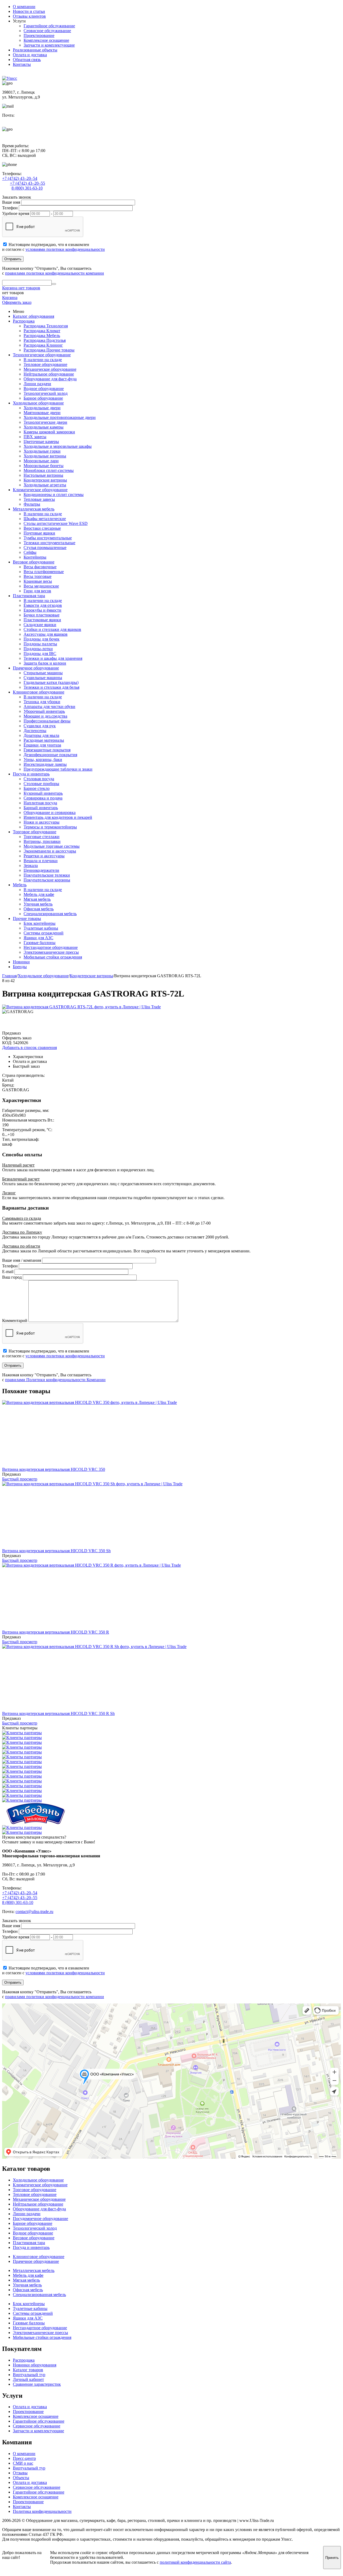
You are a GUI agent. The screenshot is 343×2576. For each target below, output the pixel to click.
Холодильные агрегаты (45, 485)
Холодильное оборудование (38, 403)
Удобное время (16, 213)
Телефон (10, 208)
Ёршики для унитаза (42, 745)
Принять (332, 2558)
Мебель (20, 885)
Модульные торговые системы (52, 846)
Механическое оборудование (50, 369)
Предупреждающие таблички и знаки (58, 769)
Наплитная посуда (40, 803)
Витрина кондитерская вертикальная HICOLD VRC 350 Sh (56, 1551)
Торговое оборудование (35, 832)
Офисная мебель (39, 909)
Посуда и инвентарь (31, 774)
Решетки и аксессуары (44, 856)
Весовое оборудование (34, 562)
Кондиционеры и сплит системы (54, 495)
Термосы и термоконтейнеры (50, 827)
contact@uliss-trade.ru (21, 120)
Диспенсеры (35, 731)
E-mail (8, 1272)
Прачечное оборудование (36, 668)
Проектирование (39, 35)
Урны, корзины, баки (43, 759)
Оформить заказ (17, 302)
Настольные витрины (43, 475)
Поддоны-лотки (38, 649)
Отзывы (20, 2473)
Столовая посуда (39, 779)
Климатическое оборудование (40, 490)
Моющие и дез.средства (45, 716)
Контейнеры (35, 557)
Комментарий (15, 1321)
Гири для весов (37, 591)
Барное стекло (37, 788)
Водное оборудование (44, 389)
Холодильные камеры (44, 427)
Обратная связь (27, 60)
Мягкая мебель (37, 899)
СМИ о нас (23, 2463)
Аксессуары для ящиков (46, 634)
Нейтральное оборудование (49, 374)
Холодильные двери (42, 408)
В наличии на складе (43, 360)
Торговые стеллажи (42, 837)
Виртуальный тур (29, 2375)
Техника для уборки (42, 702)
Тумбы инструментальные (48, 538)
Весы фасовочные (40, 567)
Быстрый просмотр (20, 1479)
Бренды (20, 967)
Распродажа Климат (42, 331)
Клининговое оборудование (39, 692)
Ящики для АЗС (38, 938)
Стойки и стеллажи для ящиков (52, 629)
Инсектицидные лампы (45, 764)
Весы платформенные (44, 572)
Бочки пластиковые (42, 615)
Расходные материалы (44, 740)
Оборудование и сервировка (50, 812)
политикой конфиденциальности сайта (195, 2562)
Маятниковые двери (42, 413)
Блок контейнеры (40, 923)
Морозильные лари (41, 461)
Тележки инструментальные (49, 543)
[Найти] (54, 284)
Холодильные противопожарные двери (60, 417)
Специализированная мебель (50, 914)
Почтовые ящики (39, 533)
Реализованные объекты (35, 50)
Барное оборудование (43, 398)
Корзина (10, 298)
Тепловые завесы (39, 499)
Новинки (21, 962)
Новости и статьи (29, 11)
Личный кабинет (28, 2379)
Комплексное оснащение (46, 40)
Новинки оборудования (35, 2365)
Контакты (22, 64)
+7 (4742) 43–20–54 (20, 178)
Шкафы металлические (45, 519)
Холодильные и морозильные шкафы (58, 446)
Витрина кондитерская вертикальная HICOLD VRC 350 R (56, 1632)
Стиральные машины (43, 673)
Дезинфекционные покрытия (50, 755)
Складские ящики (40, 625)
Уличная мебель (38, 904)
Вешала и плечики (41, 861)
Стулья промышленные (45, 548)
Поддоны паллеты (40, 644)
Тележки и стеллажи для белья (51, 687)
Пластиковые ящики (42, 620)
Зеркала (31, 865)
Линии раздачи (37, 384)
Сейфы (30, 552)
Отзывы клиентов (29, 16)
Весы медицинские (41, 586)
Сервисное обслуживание (47, 31)
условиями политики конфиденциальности (65, 249)
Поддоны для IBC (40, 654)
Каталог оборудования (33, 316)
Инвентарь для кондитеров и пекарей (58, 817)
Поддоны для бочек (42, 639)
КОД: (7, 1043)
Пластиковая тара (29, 596)
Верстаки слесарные (42, 528)
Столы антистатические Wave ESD (56, 523)
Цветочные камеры (41, 442)
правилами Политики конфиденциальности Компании (55, 1380)
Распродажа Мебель (42, 336)
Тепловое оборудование (45, 364)
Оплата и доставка (30, 55)
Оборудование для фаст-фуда (50, 379)
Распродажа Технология (46, 326)
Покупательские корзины (47, 880)
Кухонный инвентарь (43, 793)
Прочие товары (27, 918)
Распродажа (24, 321)
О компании (24, 7)
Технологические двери (45, 422)
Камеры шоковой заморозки (49, 432)
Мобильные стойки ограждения (53, 957)
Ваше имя (11, 202)
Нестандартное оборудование (51, 947)
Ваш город (12, 1277)
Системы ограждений (44, 933)
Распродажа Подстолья (45, 340)
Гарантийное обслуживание (49, 26)
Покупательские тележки (47, 875)
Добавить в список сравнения (29, 1048)
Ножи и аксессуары (42, 822)
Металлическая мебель (34, 509)
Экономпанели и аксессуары (50, 851)
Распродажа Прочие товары (49, 350)
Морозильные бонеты (44, 466)
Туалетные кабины (41, 928)
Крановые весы (38, 581)
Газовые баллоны (40, 943)
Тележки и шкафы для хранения (53, 658)
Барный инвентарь (41, 808)
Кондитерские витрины (45, 480)
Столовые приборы (41, 784)
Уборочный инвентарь (44, 711)
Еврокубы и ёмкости (42, 610)
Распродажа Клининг (43, 345)
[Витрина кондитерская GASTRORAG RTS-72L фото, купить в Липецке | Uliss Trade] (81, 1007)
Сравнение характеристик (37, 2384)
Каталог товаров (28, 2370)
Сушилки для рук (40, 726)
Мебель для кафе (39, 894)
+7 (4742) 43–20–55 (27, 183)
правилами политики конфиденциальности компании (55, 273)
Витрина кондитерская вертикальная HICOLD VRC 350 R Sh (58, 1713)
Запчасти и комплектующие (49, 45)
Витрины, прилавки (42, 841)
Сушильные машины (43, 678)
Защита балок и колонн (45, 663)
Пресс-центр (24, 2458)
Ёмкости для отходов (43, 605)
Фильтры (32, 504)
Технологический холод (46, 393)
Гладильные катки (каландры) (51, 682)
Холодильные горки (42, 451)
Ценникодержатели (41, 870)
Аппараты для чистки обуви (49, 706)
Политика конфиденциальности (42, 2511)
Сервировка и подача (43, 798)
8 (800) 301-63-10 (27, 188)
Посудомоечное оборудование (40, 2219)
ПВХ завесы (35, 437)
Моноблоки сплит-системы (49, 470)
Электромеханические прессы (51, 952)
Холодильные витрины (45, 456)
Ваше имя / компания (22, 1260)
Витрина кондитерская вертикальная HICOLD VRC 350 (54, 1469)
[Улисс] (10, 78)
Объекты (21, 2478)
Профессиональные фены (47, 721)
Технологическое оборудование (42, 355)
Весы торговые (38, 576)
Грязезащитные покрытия (47, 750)
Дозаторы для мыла (41, 735)
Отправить (13, 259)
